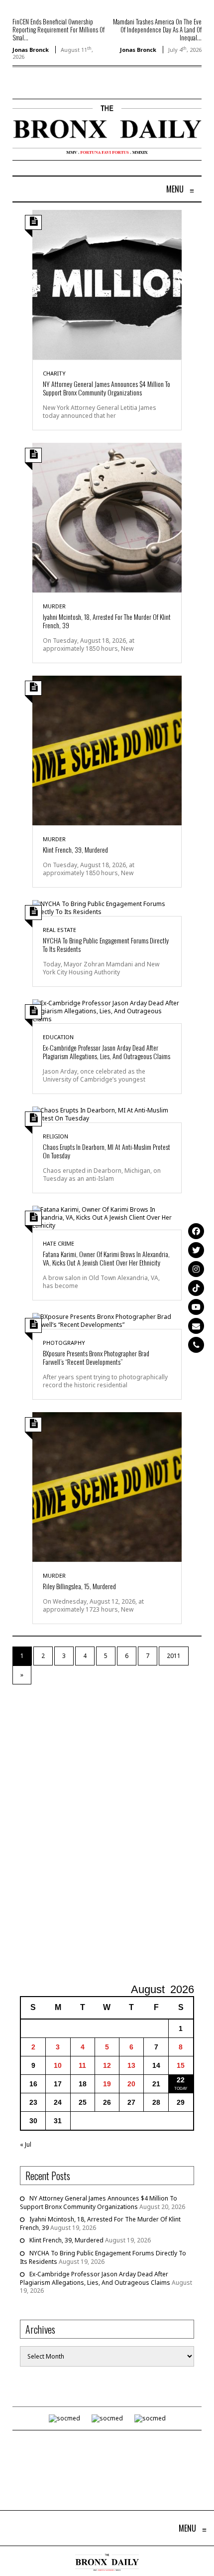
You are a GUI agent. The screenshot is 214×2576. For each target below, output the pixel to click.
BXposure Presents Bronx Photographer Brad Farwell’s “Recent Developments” (96, 1357)
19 (107, 2084)
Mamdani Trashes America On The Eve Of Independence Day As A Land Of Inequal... (157, 29)
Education (58, 1037)
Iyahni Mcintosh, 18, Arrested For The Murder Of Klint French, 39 (107, 621)
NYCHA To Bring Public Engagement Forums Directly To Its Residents (106, 944)
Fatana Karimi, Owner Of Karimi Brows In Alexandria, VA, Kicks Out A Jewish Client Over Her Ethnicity (106, 1258)
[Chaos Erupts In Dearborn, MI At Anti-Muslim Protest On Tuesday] (107, 1114)
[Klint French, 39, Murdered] (107, 750)
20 (131, 2084)
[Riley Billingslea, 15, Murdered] (107, 1486)
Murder (54, 606)
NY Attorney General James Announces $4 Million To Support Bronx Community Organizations (107, 388)
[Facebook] (196, 1231)
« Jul (26, 2144)
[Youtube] (196, 1307)
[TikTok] (196, 1288)
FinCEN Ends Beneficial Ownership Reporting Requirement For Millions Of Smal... (58, 29)
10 (58, 2065)
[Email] (196, 1326)
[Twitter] (196, 1250)
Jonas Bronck (31, 50)
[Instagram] (196, 1269)
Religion (55, 1136)
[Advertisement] (107, 1834)
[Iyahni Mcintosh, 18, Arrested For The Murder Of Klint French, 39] (107, 517)
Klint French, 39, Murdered (75, 849)
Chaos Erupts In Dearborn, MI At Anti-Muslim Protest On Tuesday (107, 1151)
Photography (64, 1343)
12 (107, 2065)
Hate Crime (58, 1243)
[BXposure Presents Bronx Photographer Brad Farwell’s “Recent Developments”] (107, 1320)
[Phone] (196, 1345)
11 (82, 2065)
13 (131, 2065)
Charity (54, 373)
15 (181, 2065)
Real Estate (59, 930)
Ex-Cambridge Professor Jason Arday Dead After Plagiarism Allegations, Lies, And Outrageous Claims (107, 1052)
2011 (174, 1656)
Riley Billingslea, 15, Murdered (79, 1586)
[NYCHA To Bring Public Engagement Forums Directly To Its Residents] (107, 907)
